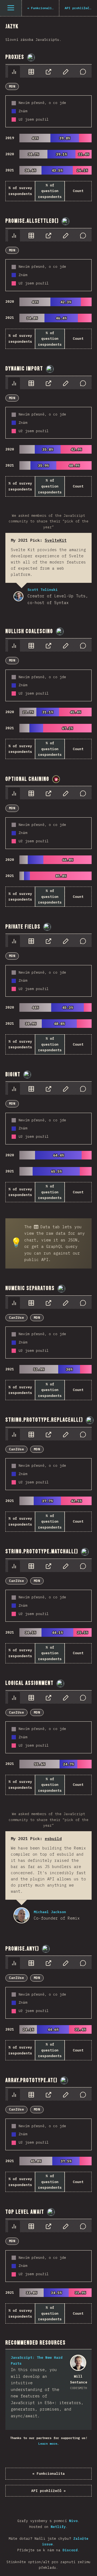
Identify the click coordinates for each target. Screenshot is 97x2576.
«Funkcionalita (48, 2474)
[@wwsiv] (56, 779)
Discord (70, 2550)
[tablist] (48, 71)
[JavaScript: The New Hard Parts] (78, 2363)
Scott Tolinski (18, 596)
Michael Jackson (22, 1915)
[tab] (14, 72)
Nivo (73, 2521)
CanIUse (16, 1318)
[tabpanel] (48, 133)
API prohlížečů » (48, 2491)
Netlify (58, 2527)
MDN (12, 86)
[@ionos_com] (31, 57)
